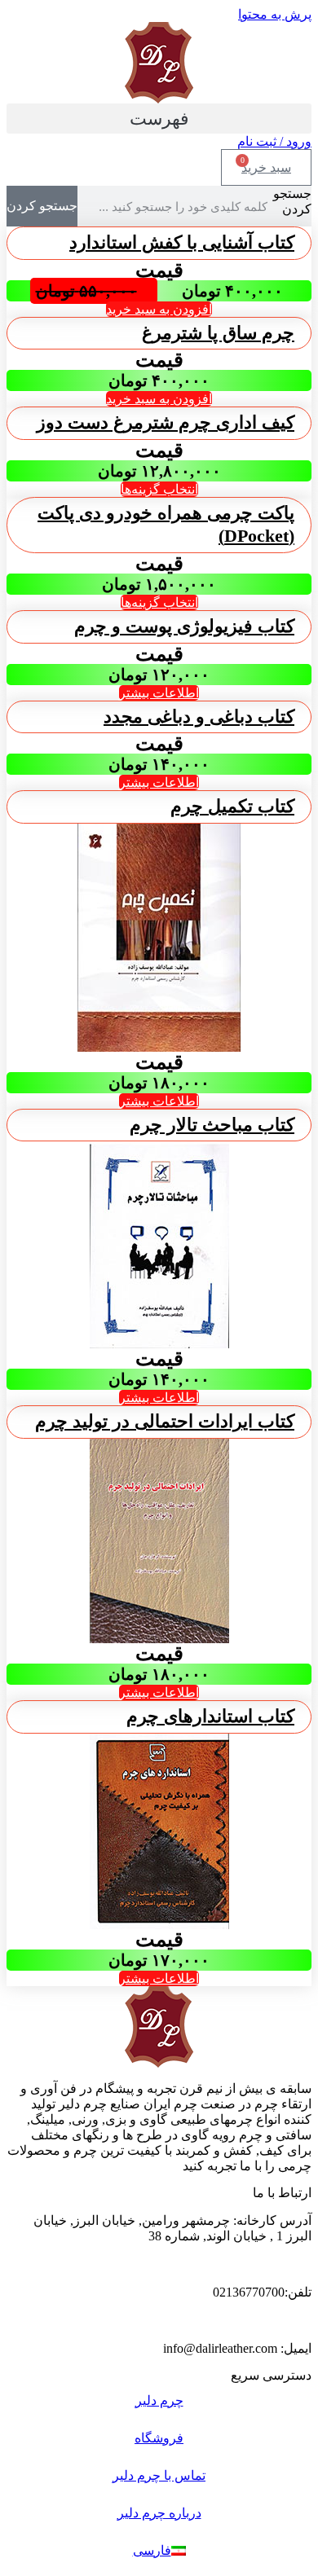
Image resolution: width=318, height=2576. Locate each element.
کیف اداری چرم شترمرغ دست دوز (166, 422)
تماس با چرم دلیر (159, 2475)
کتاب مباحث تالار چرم (212, 1125)
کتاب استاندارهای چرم (210, 1716)
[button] (159, 119)
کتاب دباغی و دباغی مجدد (199, 717)
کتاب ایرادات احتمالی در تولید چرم (165, 1421)
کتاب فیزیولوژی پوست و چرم (184, 626)
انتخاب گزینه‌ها (159, 489)
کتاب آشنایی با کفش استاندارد (182, 242)
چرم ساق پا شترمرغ (218, 333)
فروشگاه (159, 2438)
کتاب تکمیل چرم (232, 806)
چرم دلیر (159, 2400)
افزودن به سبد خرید (159, 309)
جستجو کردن (292, 201)
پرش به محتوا (275, 14)
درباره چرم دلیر (159, 2513)
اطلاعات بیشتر (159, 693)
